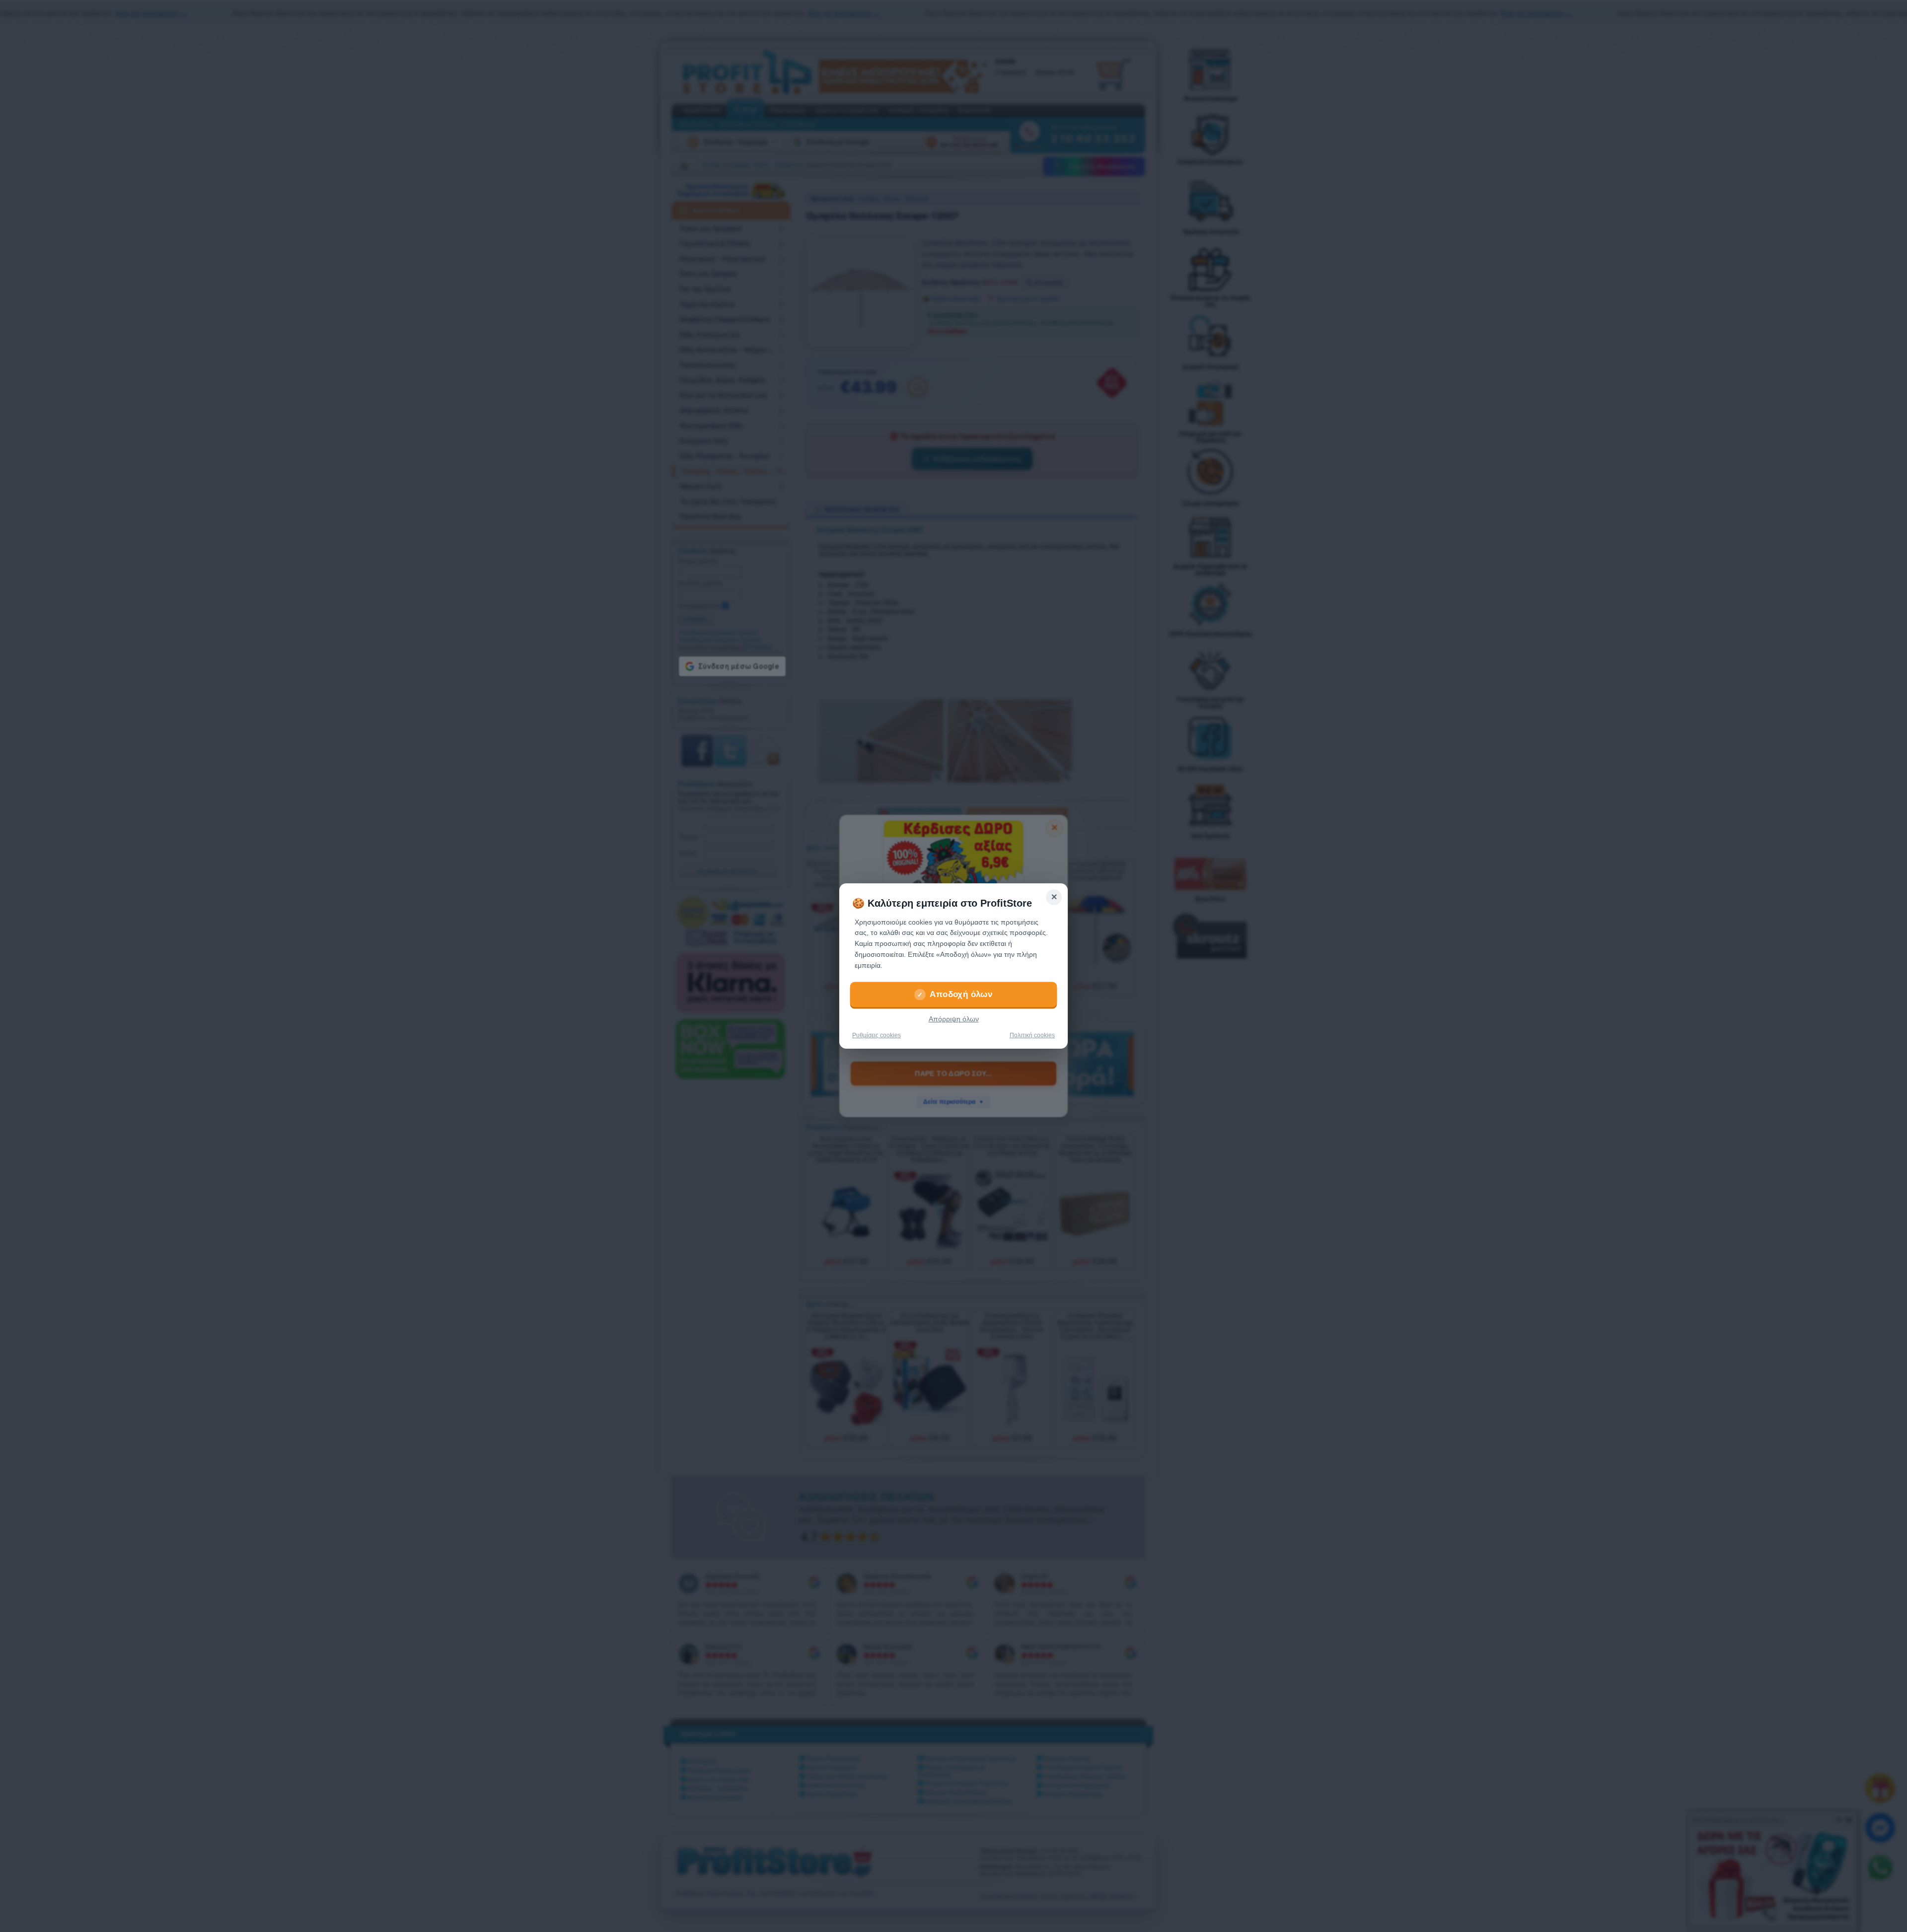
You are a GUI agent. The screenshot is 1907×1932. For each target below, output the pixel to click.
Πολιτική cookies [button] (1032, 1035)
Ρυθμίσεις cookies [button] (877, 1035)
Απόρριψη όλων (954, 1019)
